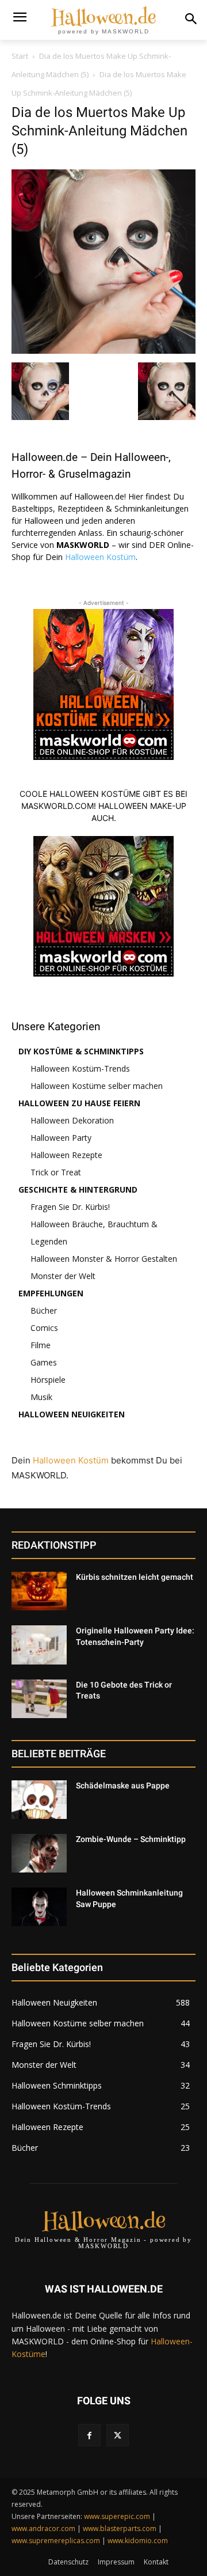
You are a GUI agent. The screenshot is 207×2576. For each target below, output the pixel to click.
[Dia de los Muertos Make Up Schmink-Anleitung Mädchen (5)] (103, 351)
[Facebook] (89, 2435)
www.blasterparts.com (120, 2528)
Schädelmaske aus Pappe (123, 1786)
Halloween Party (61, 1138)
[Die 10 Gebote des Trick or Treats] (39, 1699)
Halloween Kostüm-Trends (80, 1068)
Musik (41, 1397)
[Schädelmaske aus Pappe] (39, 1800)
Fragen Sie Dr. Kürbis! (70, 1207)
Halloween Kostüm (100, 557)
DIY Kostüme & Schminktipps (81, 1051)
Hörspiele (48, 1380)
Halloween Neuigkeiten (72, 1414)
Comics (44, 1328)
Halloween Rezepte (66, 1155)
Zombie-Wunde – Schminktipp (131, 1839)
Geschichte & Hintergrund (78, 1189)
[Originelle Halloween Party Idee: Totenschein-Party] (39, 1645)
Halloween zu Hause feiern (79, 1103)
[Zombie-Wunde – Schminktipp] (39, 1853)
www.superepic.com (117, 2516)
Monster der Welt (63, 1276)
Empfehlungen (51, 1293)
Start (20, 56)
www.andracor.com (43, 2528)
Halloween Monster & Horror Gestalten (104, 1259)
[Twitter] (118, 2435)
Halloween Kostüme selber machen (97, 1086)
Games (44, 1362)
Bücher (44, 1310)
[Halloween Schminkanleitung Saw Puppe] (39, 1907)
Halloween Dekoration (72, 1120)
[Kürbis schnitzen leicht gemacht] (39, 1591)
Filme (41, 1345)
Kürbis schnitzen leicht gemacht (135, 1577)
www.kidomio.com (138, 2541)
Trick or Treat (56, 1172)
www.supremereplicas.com (56, 2541)
